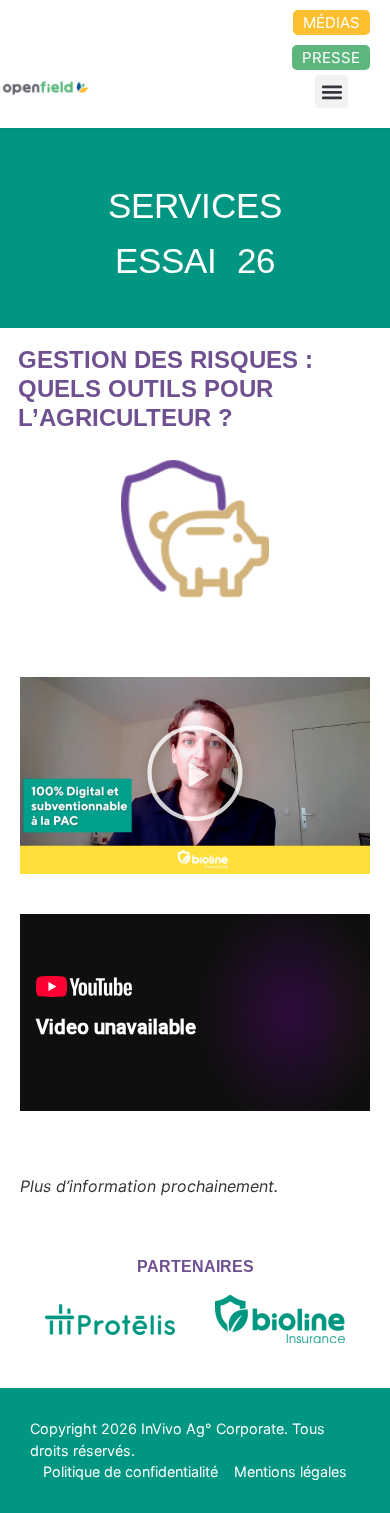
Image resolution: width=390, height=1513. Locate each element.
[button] (331, 91)
